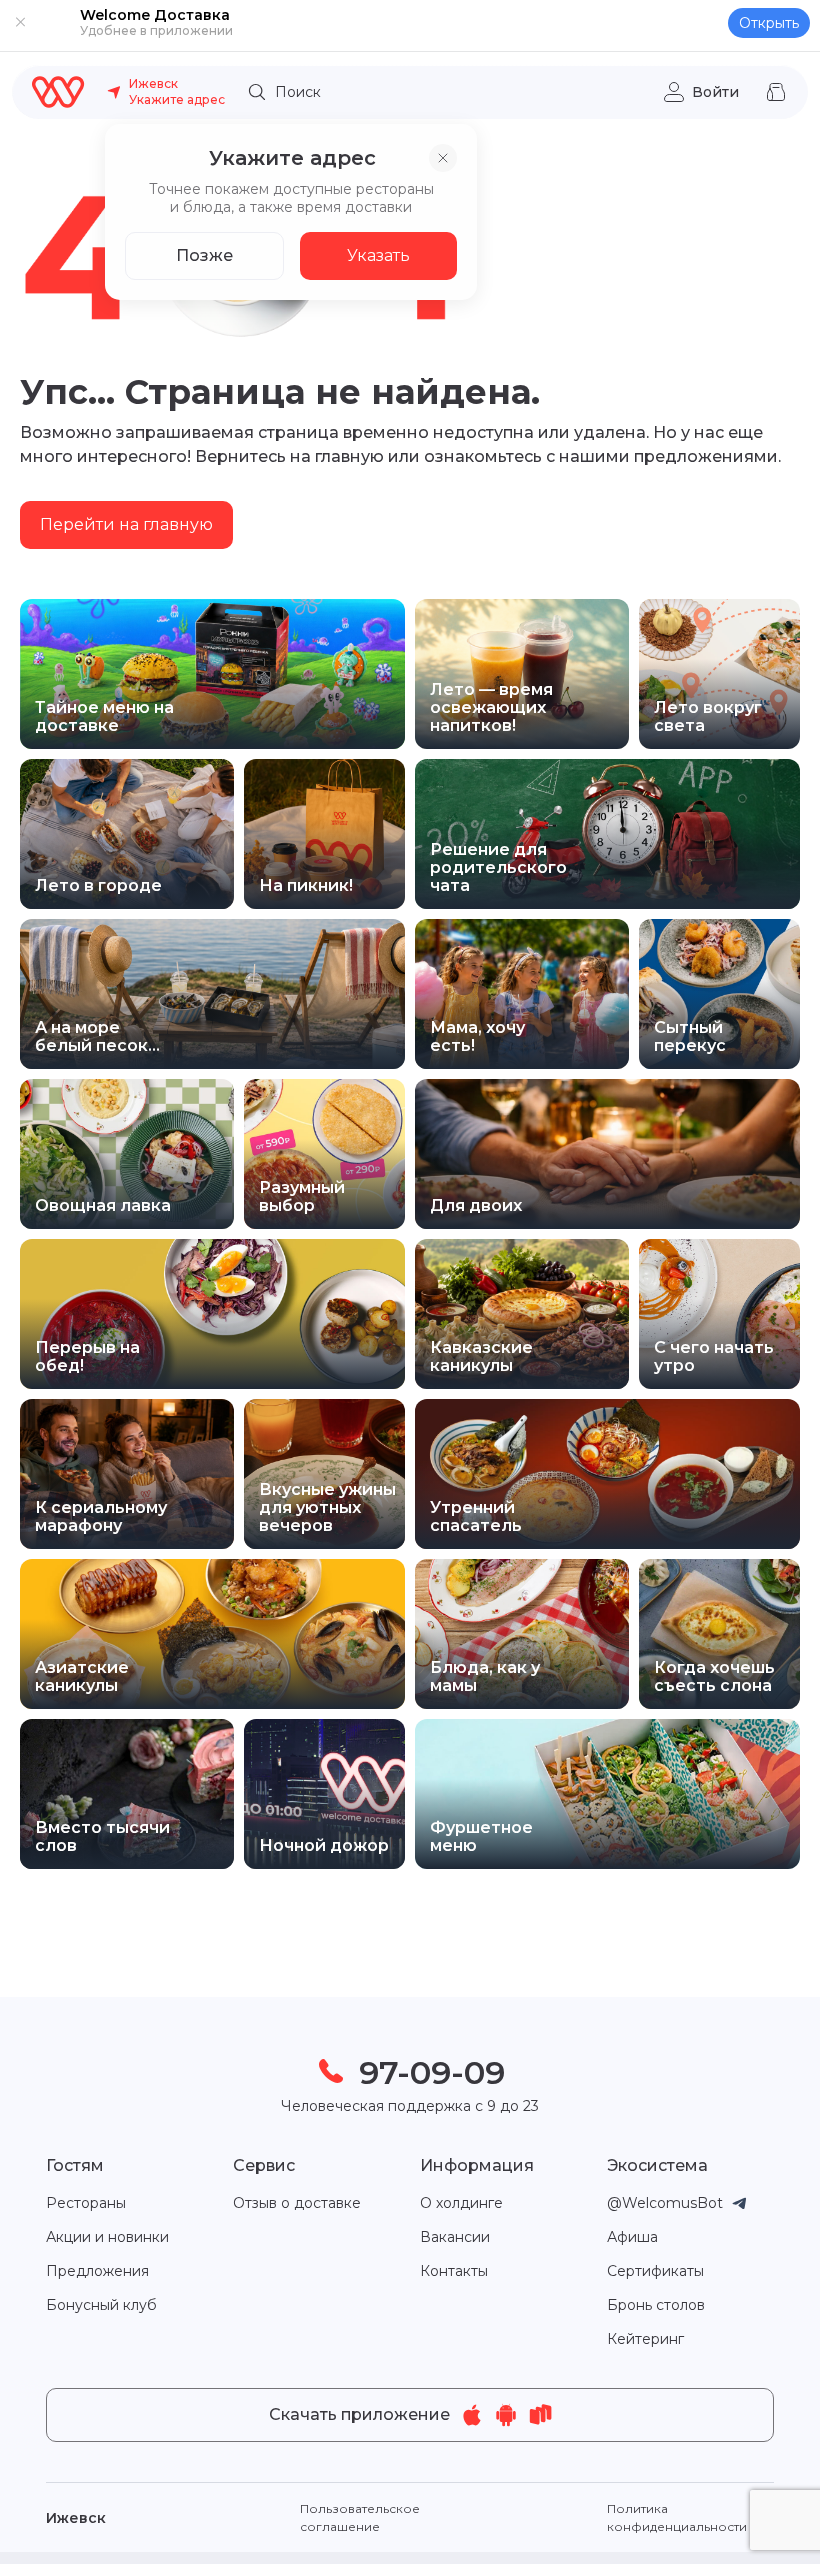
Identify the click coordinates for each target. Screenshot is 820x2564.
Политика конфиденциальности (677, 2517)
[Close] (20, 22)
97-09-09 (432, 2072)
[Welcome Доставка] (58, 92)
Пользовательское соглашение (360, 2517)
